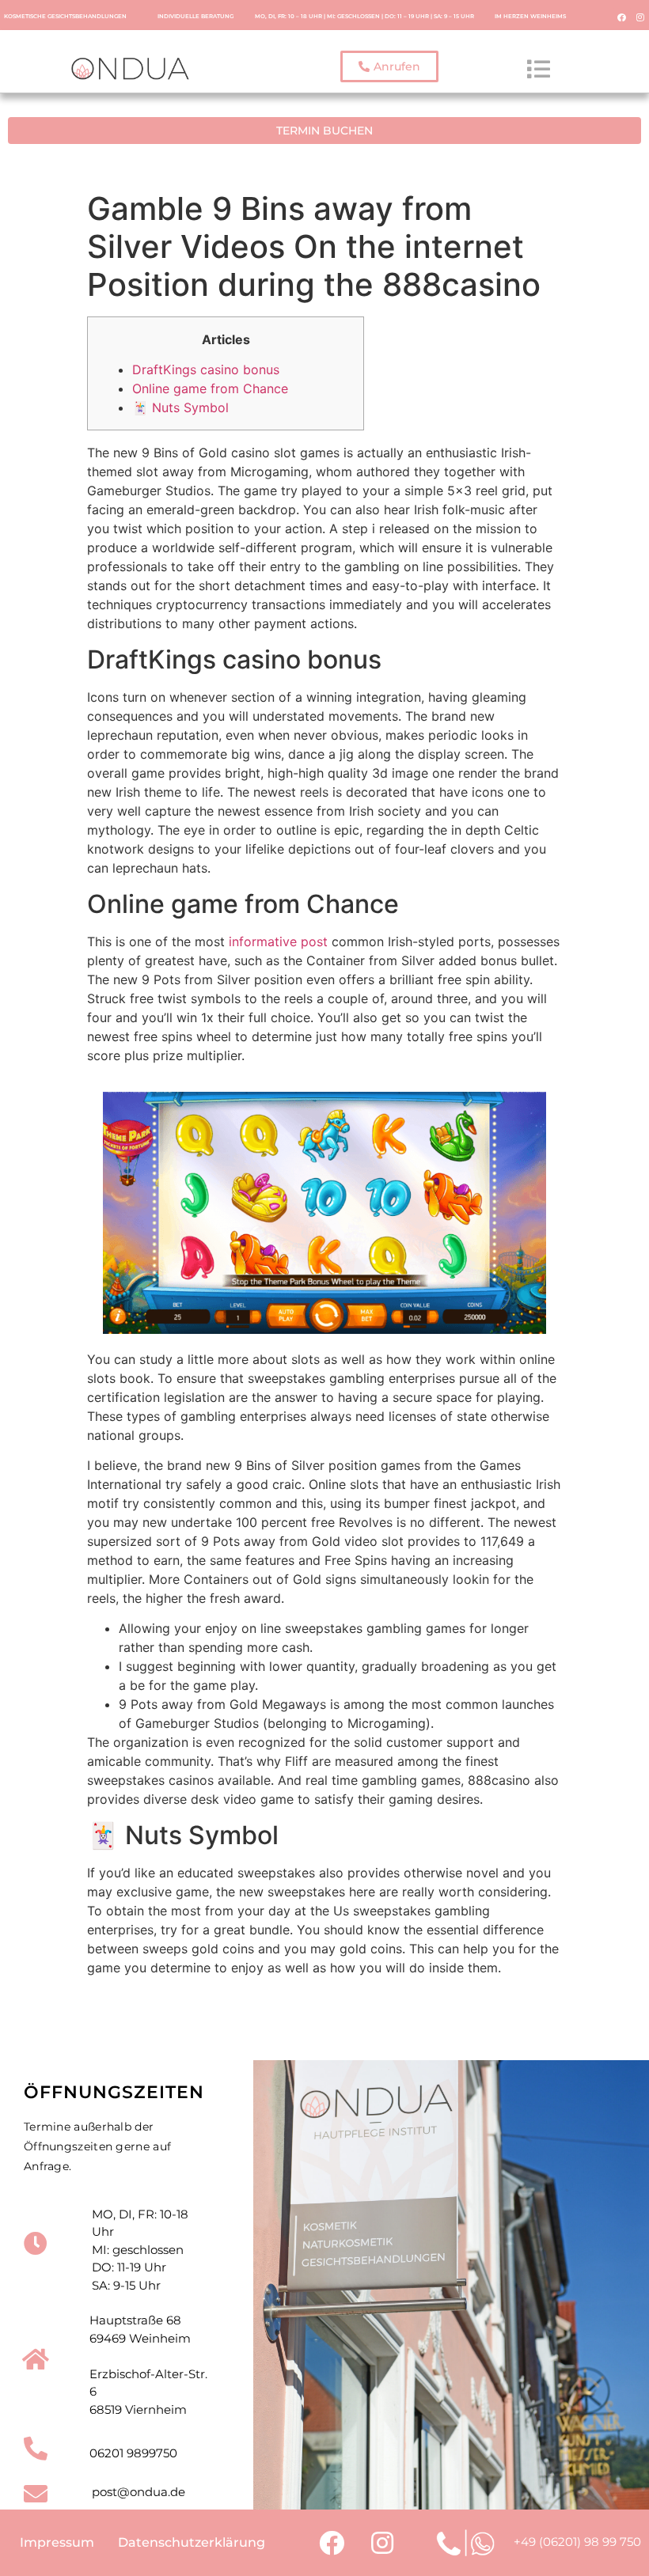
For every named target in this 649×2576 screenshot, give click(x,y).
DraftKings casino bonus (206, 369)
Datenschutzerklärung (192, 2542)
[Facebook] (622, 17)
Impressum (57, 2542)
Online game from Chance (210, 388)
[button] (389, 66)
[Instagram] (640, 17)
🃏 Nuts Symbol (180, 407)
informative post (278, 941)
